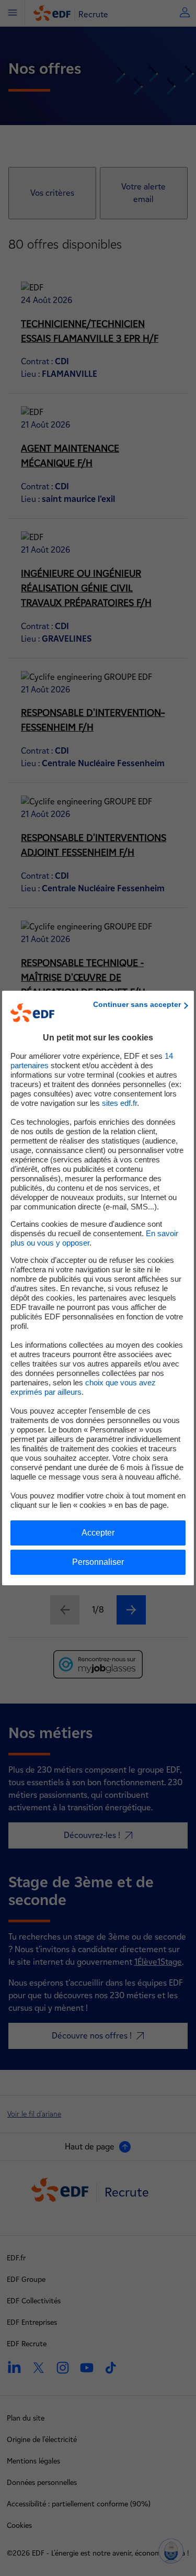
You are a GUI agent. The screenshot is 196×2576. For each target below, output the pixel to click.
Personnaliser (98, 1562)
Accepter (98, 1533)
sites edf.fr (119, 1103)
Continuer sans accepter (137, 1004)
